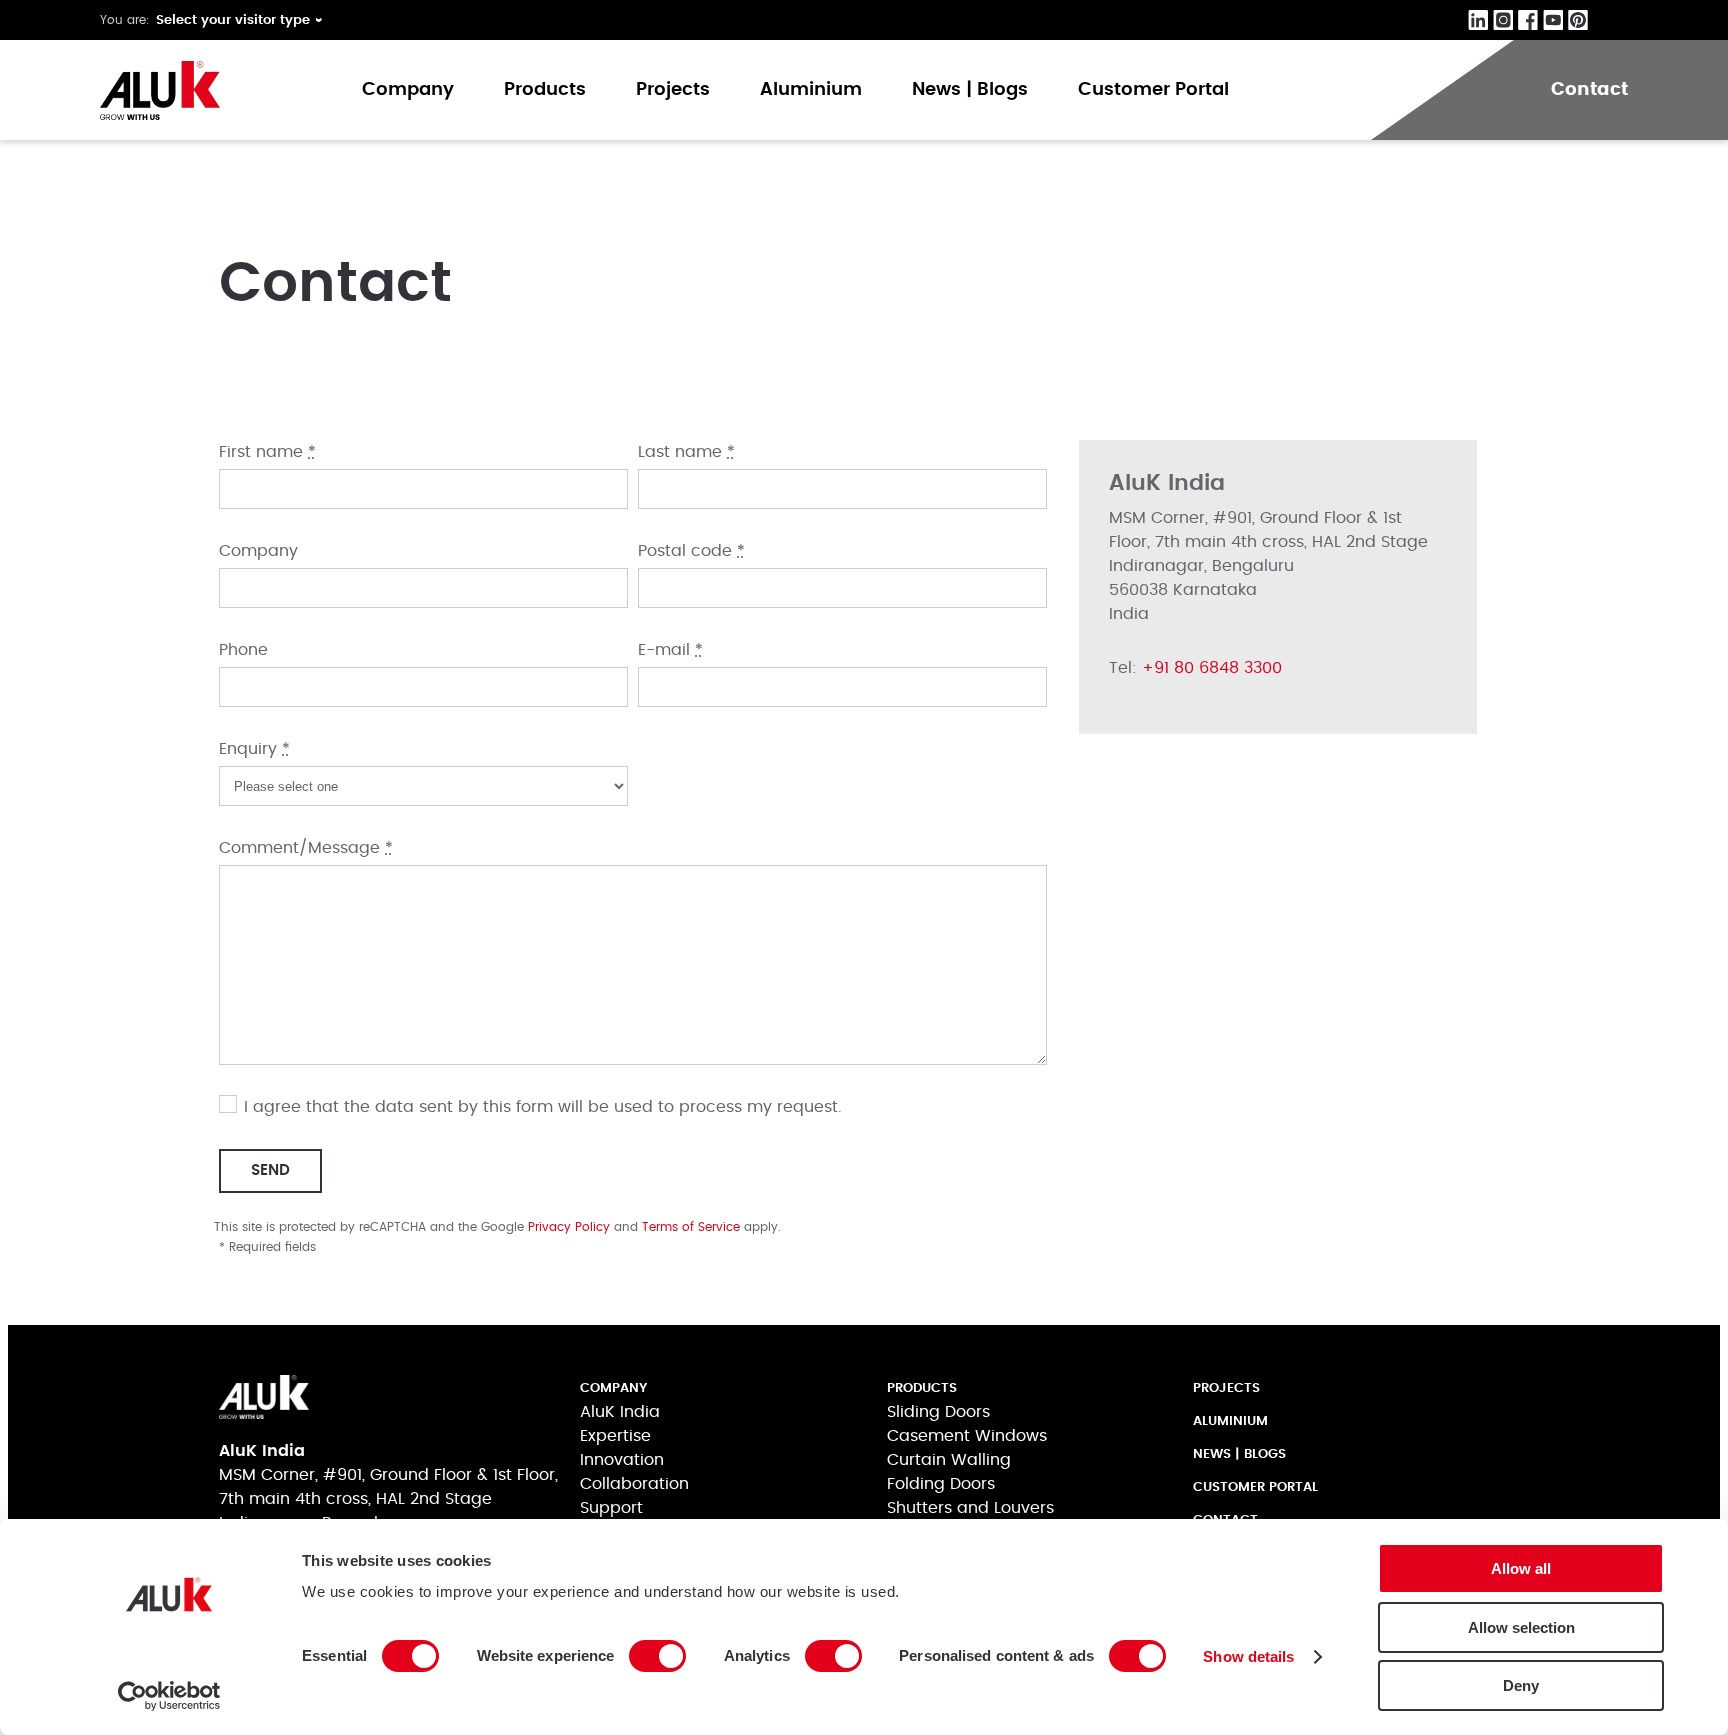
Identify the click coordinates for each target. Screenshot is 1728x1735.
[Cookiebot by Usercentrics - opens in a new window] (169, 1696)
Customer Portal (1153, 90)
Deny (1521, 1685)
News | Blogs (970, 90)
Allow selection (1521, 1627)
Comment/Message (306, 848)
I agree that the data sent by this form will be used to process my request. (543, 1107)
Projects (673, 90)
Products (545, 90)
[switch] (657, 1656)
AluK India (620, 1412)
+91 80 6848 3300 (1212, 668)
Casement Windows (967, 1436)
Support (611, 1508)
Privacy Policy (569, 1227)
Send (270, 1170)
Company (408, 90)
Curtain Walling (949, 1460)
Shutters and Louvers (970, 1508)
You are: (125, 20)
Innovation (622, 1460)
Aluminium (811, 90)
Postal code (691, 551)
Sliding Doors (938, 1412)
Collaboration (634, 1484)
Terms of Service (691, 1227)
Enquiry (254, 749)
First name (267, 452)
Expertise (615, 1436)
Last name (686, 452)
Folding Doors (941, 1484)
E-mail (670, 650)
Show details (1248, 1656)
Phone (243, 650)
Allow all (1521, 1568)
